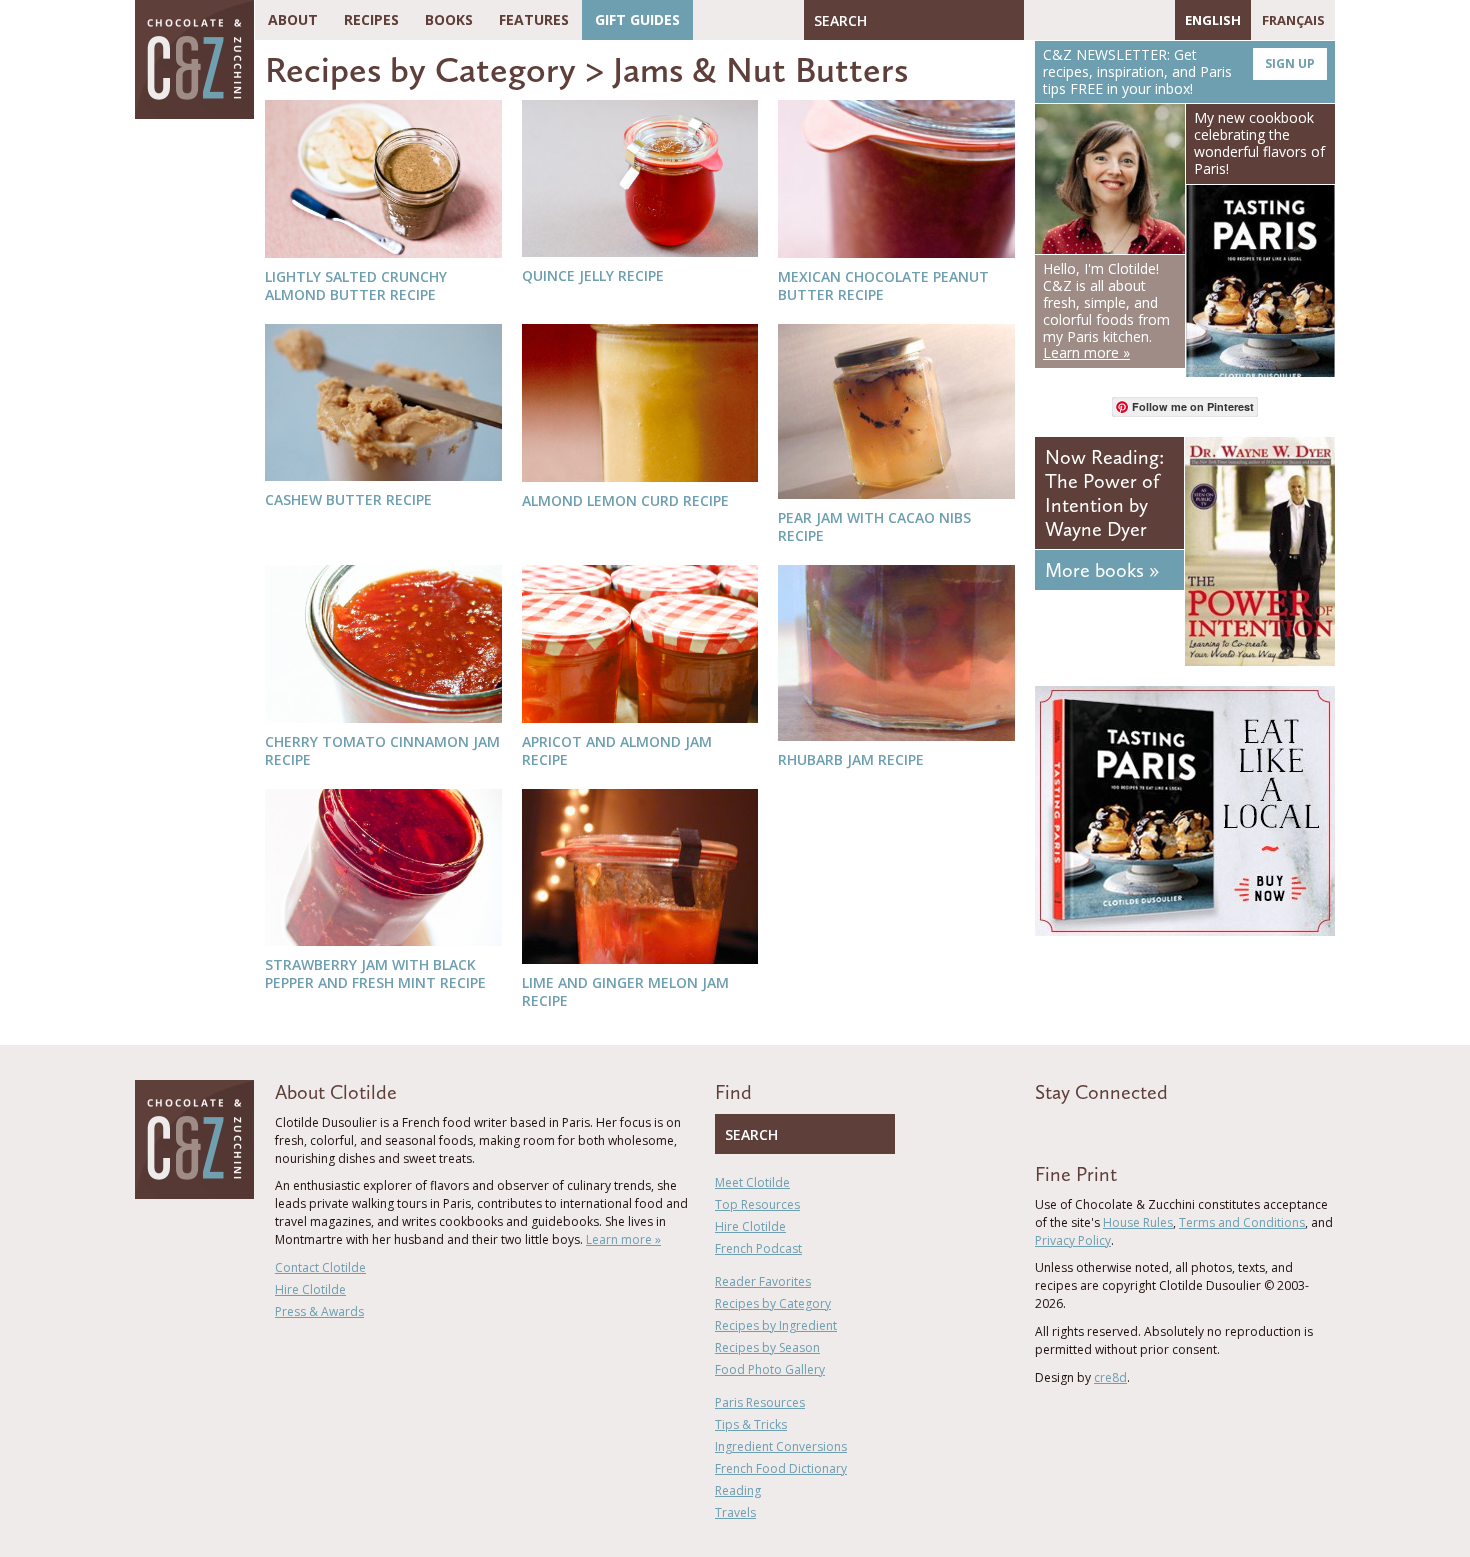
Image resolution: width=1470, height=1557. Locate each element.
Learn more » (623, 1239)
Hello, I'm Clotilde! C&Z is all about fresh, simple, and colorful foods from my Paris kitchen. (1106, 310)
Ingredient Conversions (781, 1446)
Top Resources (757, 1204)
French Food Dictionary (781, 1468)
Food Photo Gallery (770, 1369)
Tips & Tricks (751, 1424)
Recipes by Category (420, 69)
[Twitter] (1068, 20)
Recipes (371, 19)
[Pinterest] (1097, 20)
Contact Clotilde (320, 1267)
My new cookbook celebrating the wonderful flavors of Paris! (1259, 142)
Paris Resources (760, 1402)
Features (534, 19)
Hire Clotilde (310, 1289)
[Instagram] (1126, 20)
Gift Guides (637, 19)
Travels (735, 1512)
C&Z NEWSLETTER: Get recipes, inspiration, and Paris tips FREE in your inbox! (1179, 71)
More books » (1102, 570)
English (1213, 20)
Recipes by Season (767, 1347)
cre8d (1110, 1377)
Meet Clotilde (752, 1182)
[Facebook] (1039, 20)
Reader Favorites (763, 1281)
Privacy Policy (1073, 1240)
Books (449, 19)
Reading (738, 1490)
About (293, 19)
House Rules (1138, 1222)
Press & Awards (319, 1311)
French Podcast (758, 1248)
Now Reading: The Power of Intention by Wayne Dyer (1104, 493)
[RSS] (1155, 20)
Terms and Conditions (1242, 1222)
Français (1293, 20)
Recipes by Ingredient (776, 1325)
